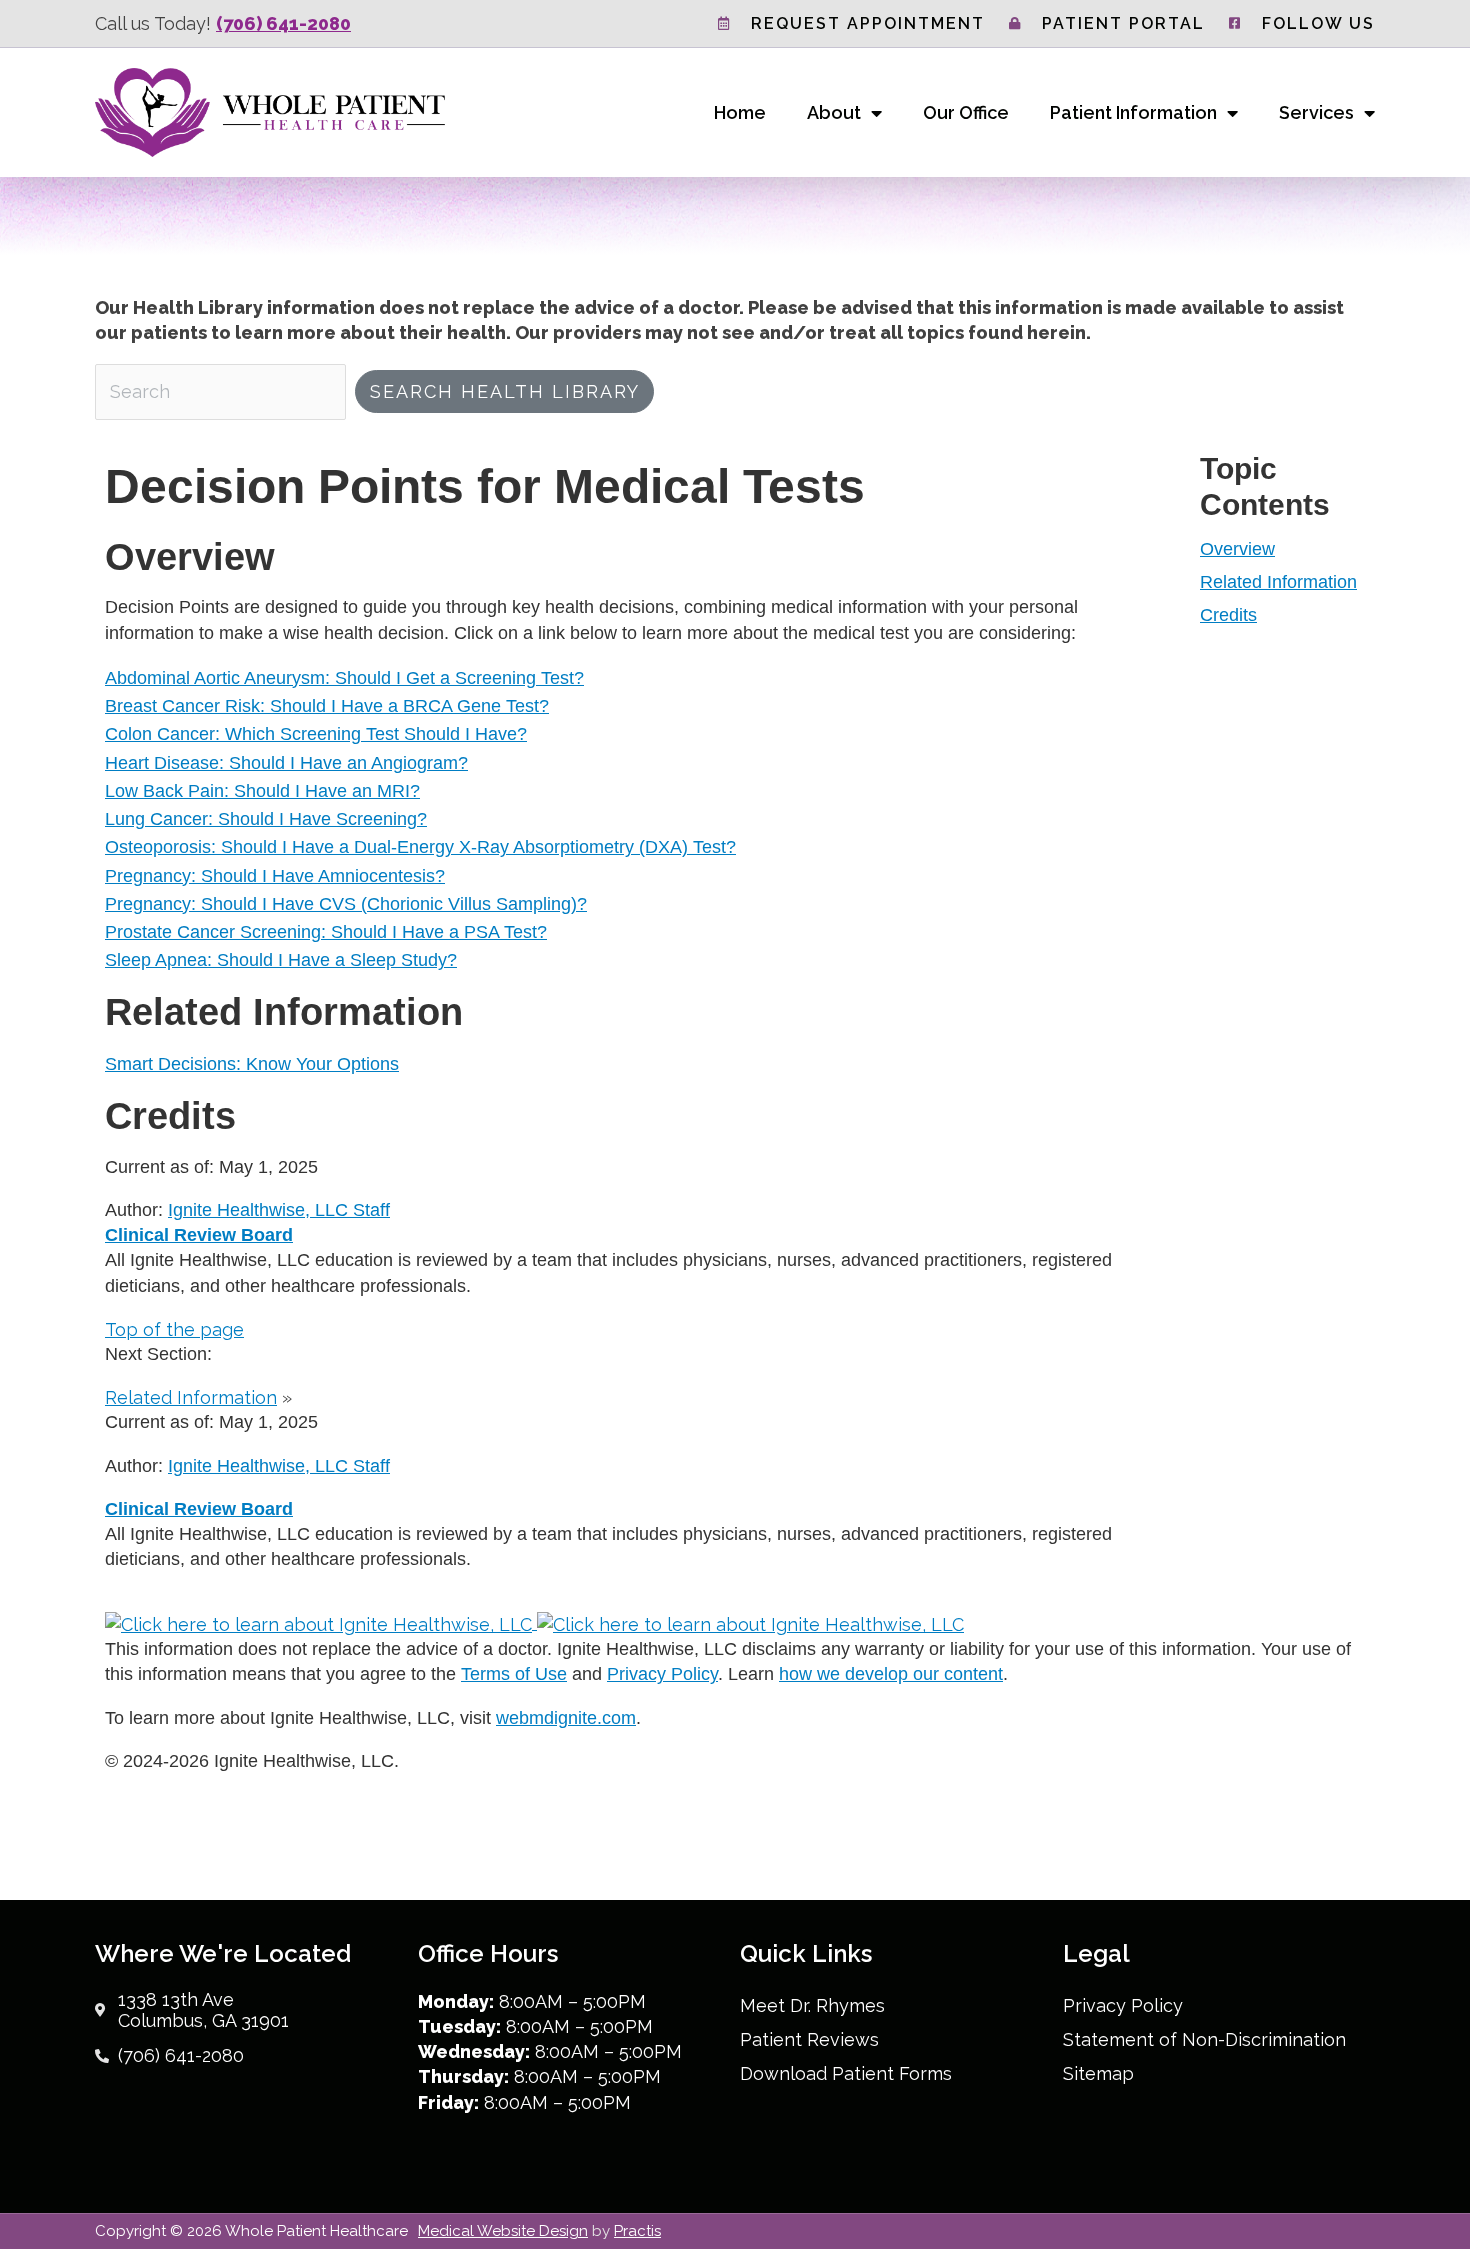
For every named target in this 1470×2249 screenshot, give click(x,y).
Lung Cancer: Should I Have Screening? (266, 819)
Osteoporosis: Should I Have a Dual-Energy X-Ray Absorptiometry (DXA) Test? (420, 847)
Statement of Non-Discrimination (1204, 2039)
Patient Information (1133, 112)
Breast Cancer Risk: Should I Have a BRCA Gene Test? (327, 706)
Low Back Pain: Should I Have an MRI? (262, 791)
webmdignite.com (566, 1718)
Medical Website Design (503, 2231)
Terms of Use (514, 1674)
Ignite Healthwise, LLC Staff (279, 1466)
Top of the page (174, 1329)
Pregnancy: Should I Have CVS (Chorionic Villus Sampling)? (346, 904)
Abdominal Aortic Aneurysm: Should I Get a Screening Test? (344, 678)
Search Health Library (505, 391)
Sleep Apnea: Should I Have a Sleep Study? (281, 960)
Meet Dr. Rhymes (812, 2005)
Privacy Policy (662, 1674)
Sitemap (1098, 2073)
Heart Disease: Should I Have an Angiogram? (286, 763)
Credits (1228, 615)
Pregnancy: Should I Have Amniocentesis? (275, 876)
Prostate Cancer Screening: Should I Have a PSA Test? (326, 932)
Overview (1237, 549)
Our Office (966, 112)
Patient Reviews (809, 2039)
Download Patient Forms (846, 2073)
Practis (637, 2231)
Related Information (1278, 582)
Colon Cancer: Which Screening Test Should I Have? (316, 734)
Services (1316, 112)
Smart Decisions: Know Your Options (252, 1064)
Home (740, 112)
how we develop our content (891, 1674)
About (834, 112)
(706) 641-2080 (283, 23)
